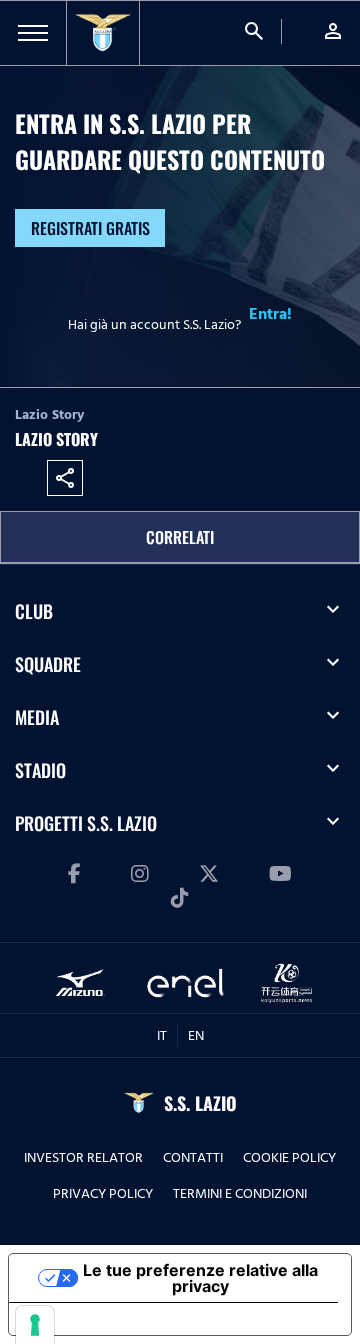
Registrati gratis (90, 228)
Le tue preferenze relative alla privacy (200, 1278)
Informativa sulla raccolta (123, 1319)
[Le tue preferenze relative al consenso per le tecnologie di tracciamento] (35, 1325)
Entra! (270, 314)
